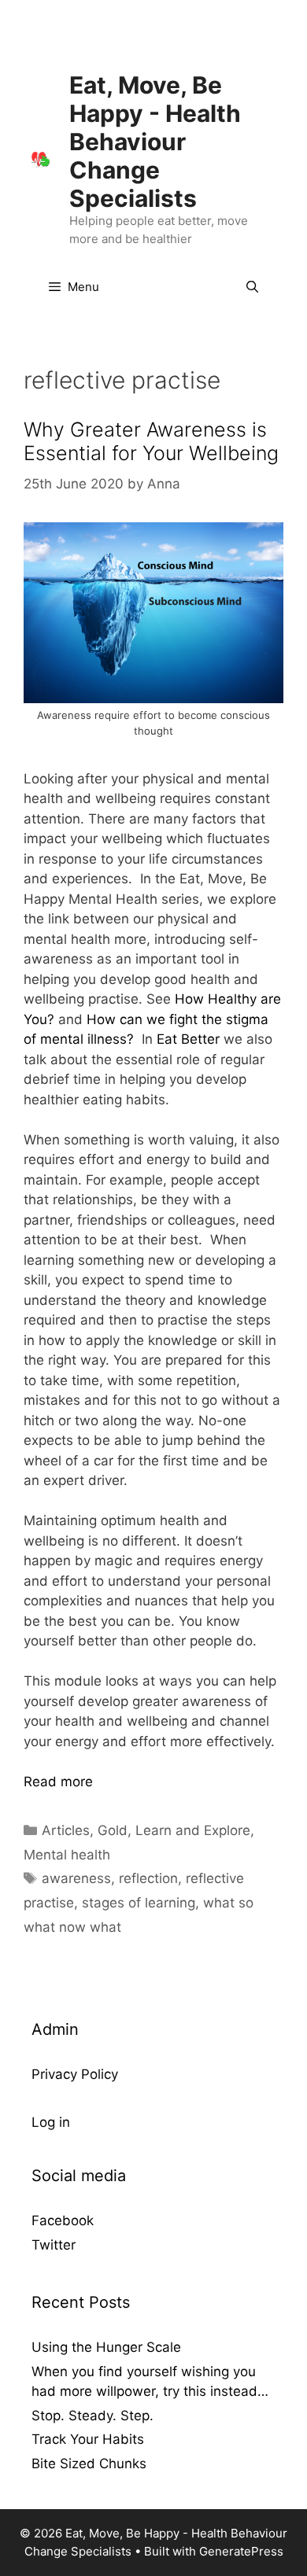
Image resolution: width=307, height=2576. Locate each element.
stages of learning (139, 1903)
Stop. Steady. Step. (92, 2416)
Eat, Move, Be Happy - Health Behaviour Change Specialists (155, 142)
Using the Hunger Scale (106, 2347)
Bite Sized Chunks (89, 2464)
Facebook (63, 2220)
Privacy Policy (75, 2074)
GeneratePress (241, 2551)
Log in (51, 2122)
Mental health (67, 1855)
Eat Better (190, 1039)
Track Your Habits (88, 2439)
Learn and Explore (193, 1830)
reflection (148, 1878)
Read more (58, 1782)
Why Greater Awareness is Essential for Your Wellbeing (151, 441)
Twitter (54, 2245)
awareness (76, 1878)
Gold (113, 1830)
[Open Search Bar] (252, 287)
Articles (66, 1830)
